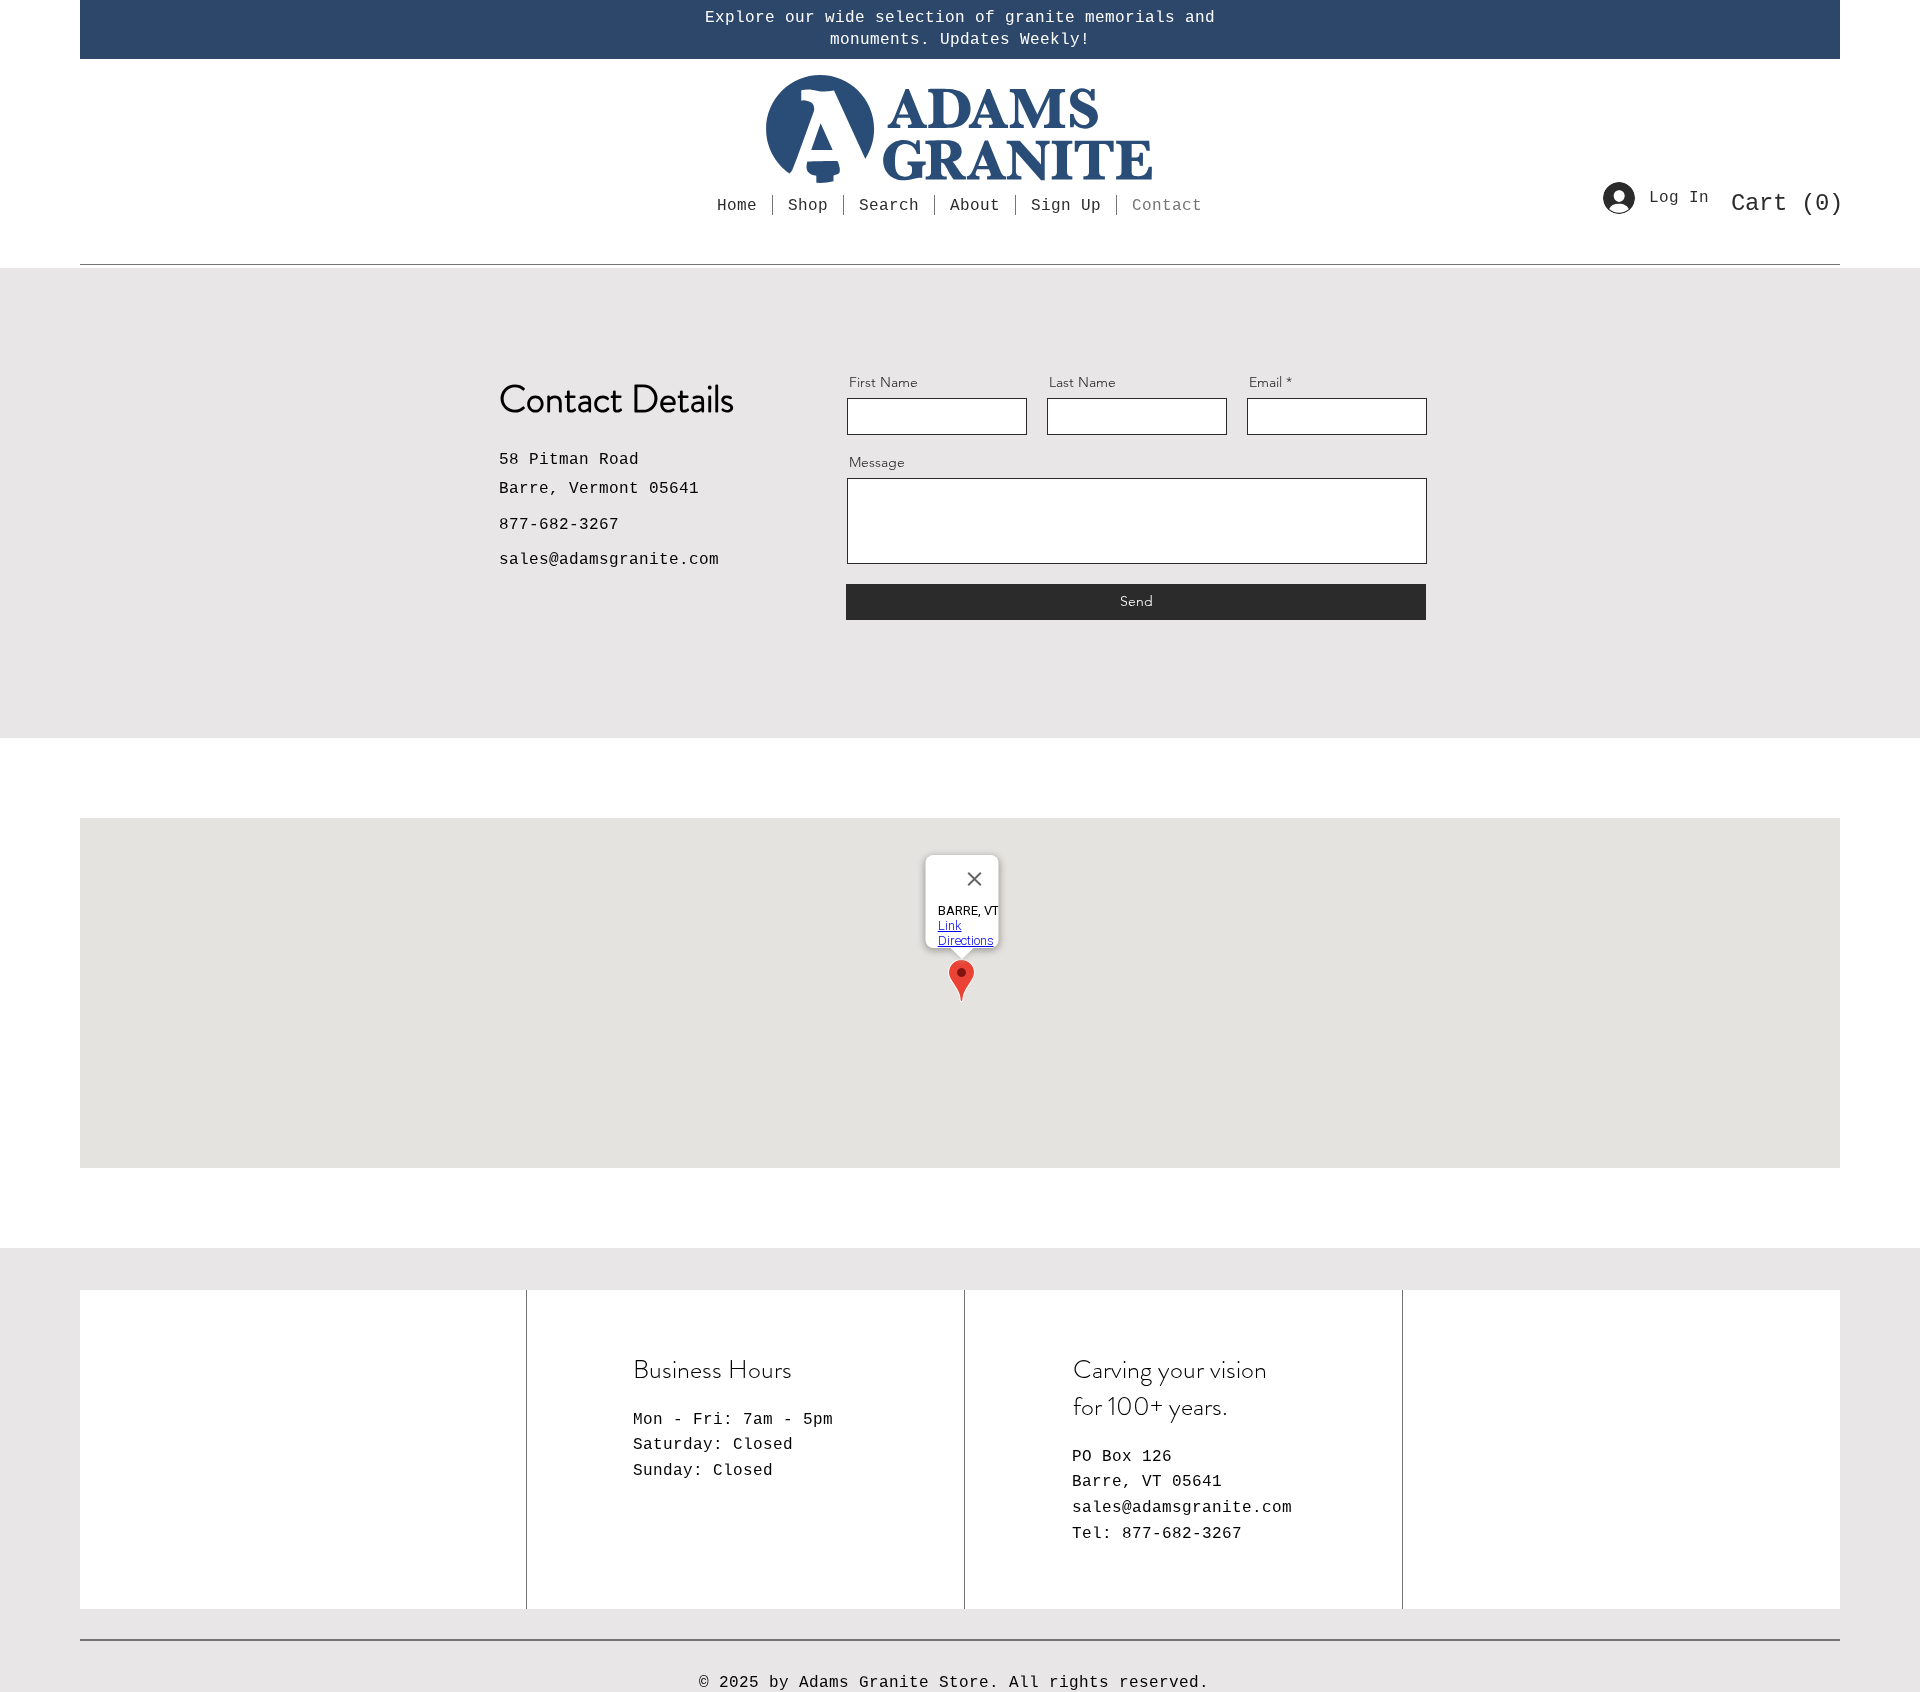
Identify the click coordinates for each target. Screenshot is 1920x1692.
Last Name (1082, 382)
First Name (883, 382)
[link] (1779, 202)
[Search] (110, 205)
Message (877, 462)
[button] (1066, 205)
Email (1265, 382)
